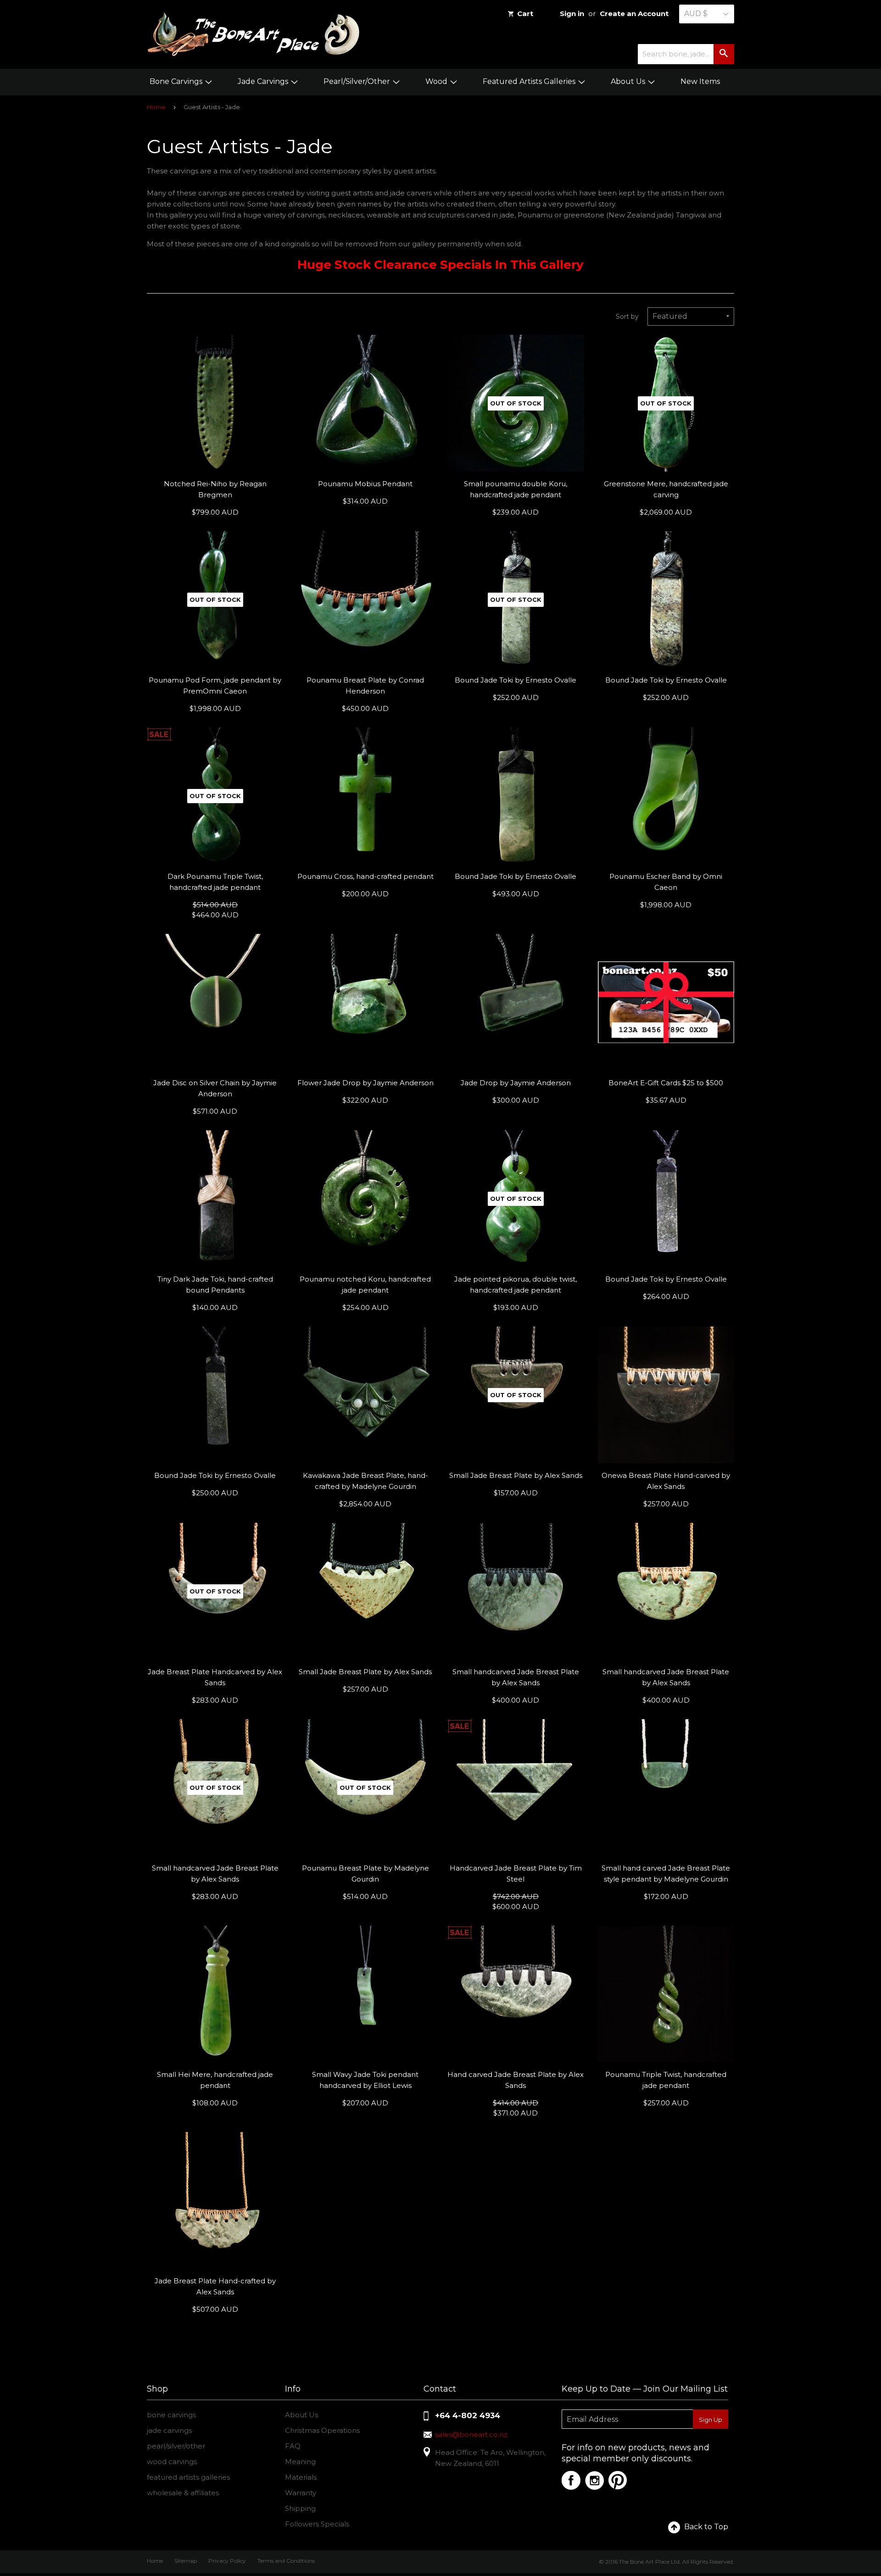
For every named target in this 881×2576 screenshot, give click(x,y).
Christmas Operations (322, 2430)
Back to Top (706, 2527)
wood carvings (172, 2462)
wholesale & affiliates (183, 2493)
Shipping (300, 2508)
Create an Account (634, 14)
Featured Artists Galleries (530, 81)
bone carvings (171, 2415)
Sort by (627, 316)
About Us (629, 81)
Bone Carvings (177, 81)
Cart (525, 14)
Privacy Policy (227, 2561)
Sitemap (186, 2561)
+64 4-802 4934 (468, 2415)
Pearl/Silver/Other (358, 81)
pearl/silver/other (176, 2446)
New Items (700, 81)
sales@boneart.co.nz (471, 2434)
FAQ (293, 2446)
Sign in (572, 14)
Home (156, 107)
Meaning (300, 2462)
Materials (301, 2477)
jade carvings (169, 2430)
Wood (437, 81)
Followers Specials (317, 2524)
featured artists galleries (188, 2477)
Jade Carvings (264, 81)
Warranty (301, 2493)
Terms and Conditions (286, 2561)
